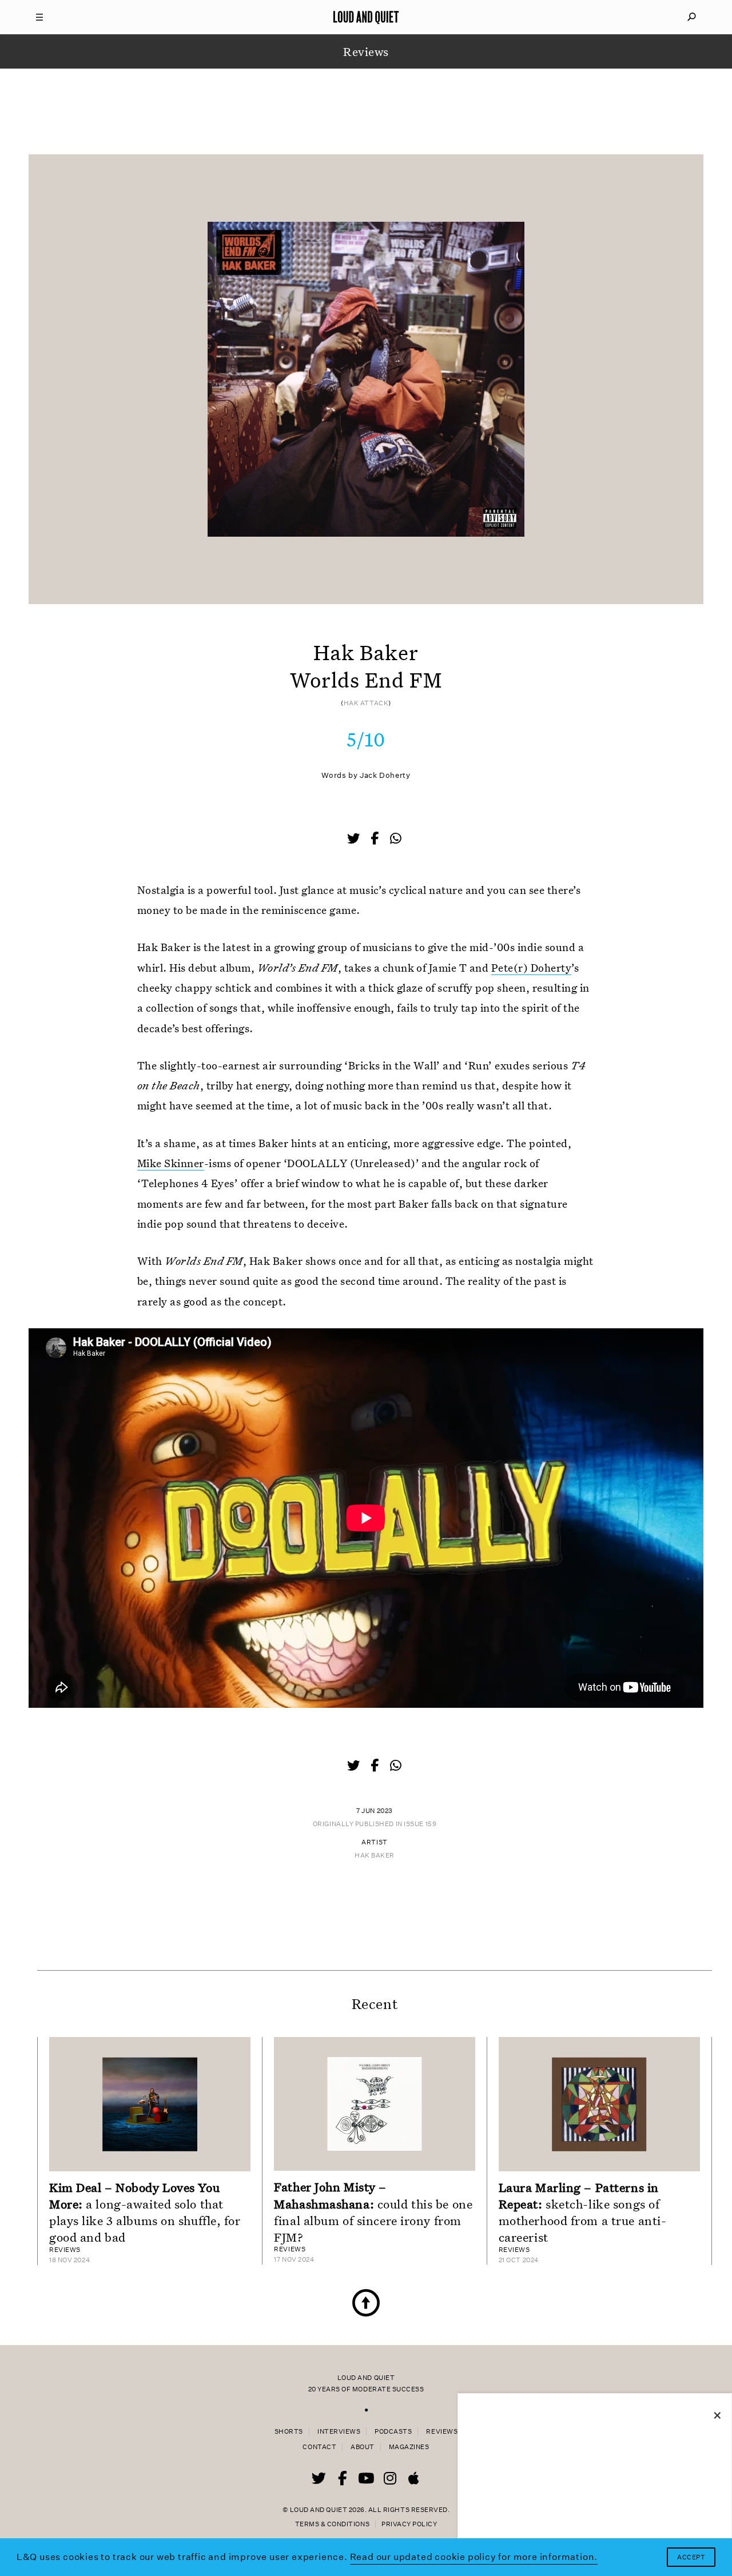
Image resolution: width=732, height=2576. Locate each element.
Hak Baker (375, 1856)
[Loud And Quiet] (366, 17)
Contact (319, 2447)
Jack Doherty (385, 775)
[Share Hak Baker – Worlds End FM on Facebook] (376, 840)
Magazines (409, 2447)
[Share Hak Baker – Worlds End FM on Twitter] (355, 840)
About (363, 2447)
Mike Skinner (171, 1163)
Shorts (289, 2432)
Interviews (339, 2432)
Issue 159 (420, 1824)
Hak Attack (366, 703)
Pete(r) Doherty (531, 967)
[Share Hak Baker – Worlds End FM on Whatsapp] (396, 839)
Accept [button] (691, 2557)
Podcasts (393, 2432)
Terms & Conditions (332, 2524)
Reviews (442, 2432)
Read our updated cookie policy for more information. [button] (474, 2557)
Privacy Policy (409, 2524)
